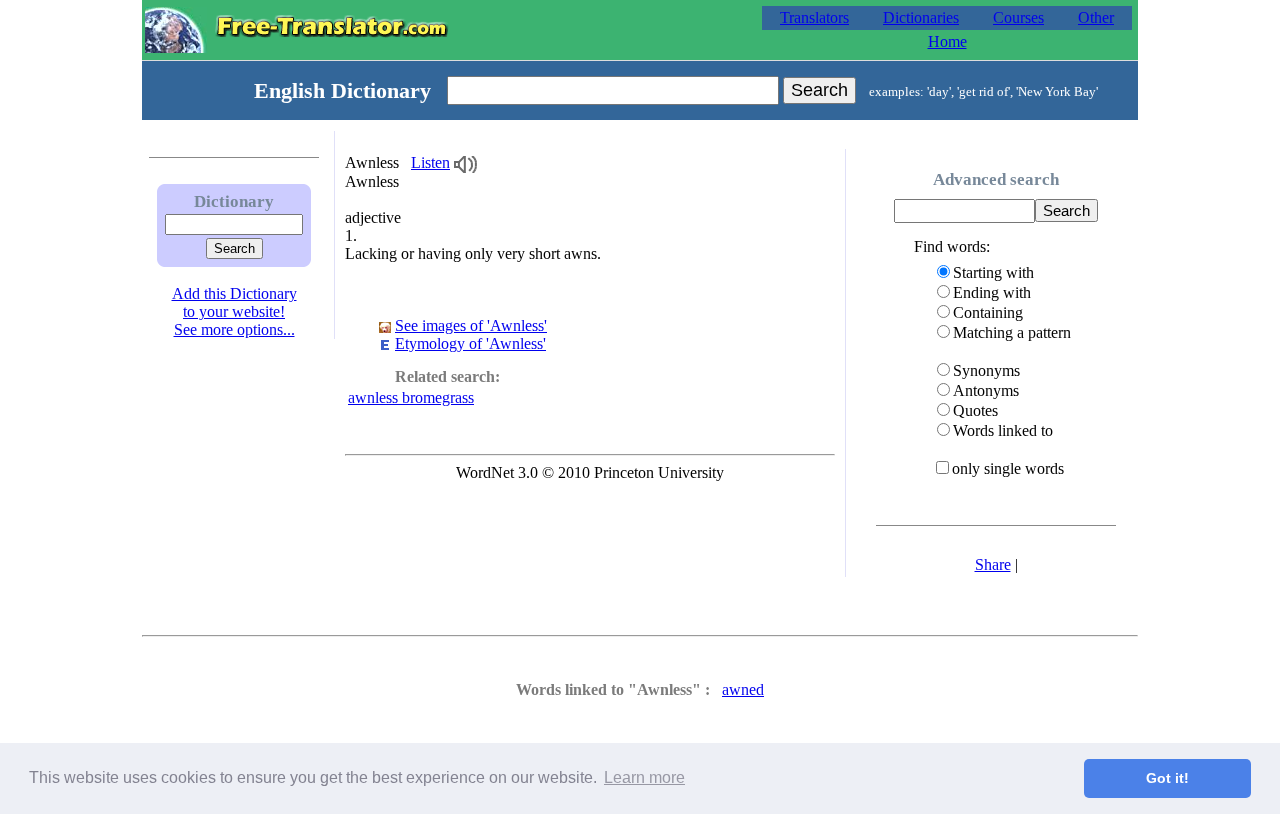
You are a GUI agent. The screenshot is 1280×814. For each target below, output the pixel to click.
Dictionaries (921, 17)
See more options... (234, 329)
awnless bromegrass (411, 397)
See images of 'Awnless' (471, 325)
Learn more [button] (644, 777)
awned (743, 689)
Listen (430, 162)
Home (947, 41)
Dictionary (234, 201)
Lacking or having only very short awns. (473, 253)
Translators (814, 17)
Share (993, 564)
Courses (1018, 17)
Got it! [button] (1167, 778)
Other (1096, 17)
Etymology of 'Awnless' (470, 343)
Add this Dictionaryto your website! (234, 302)
